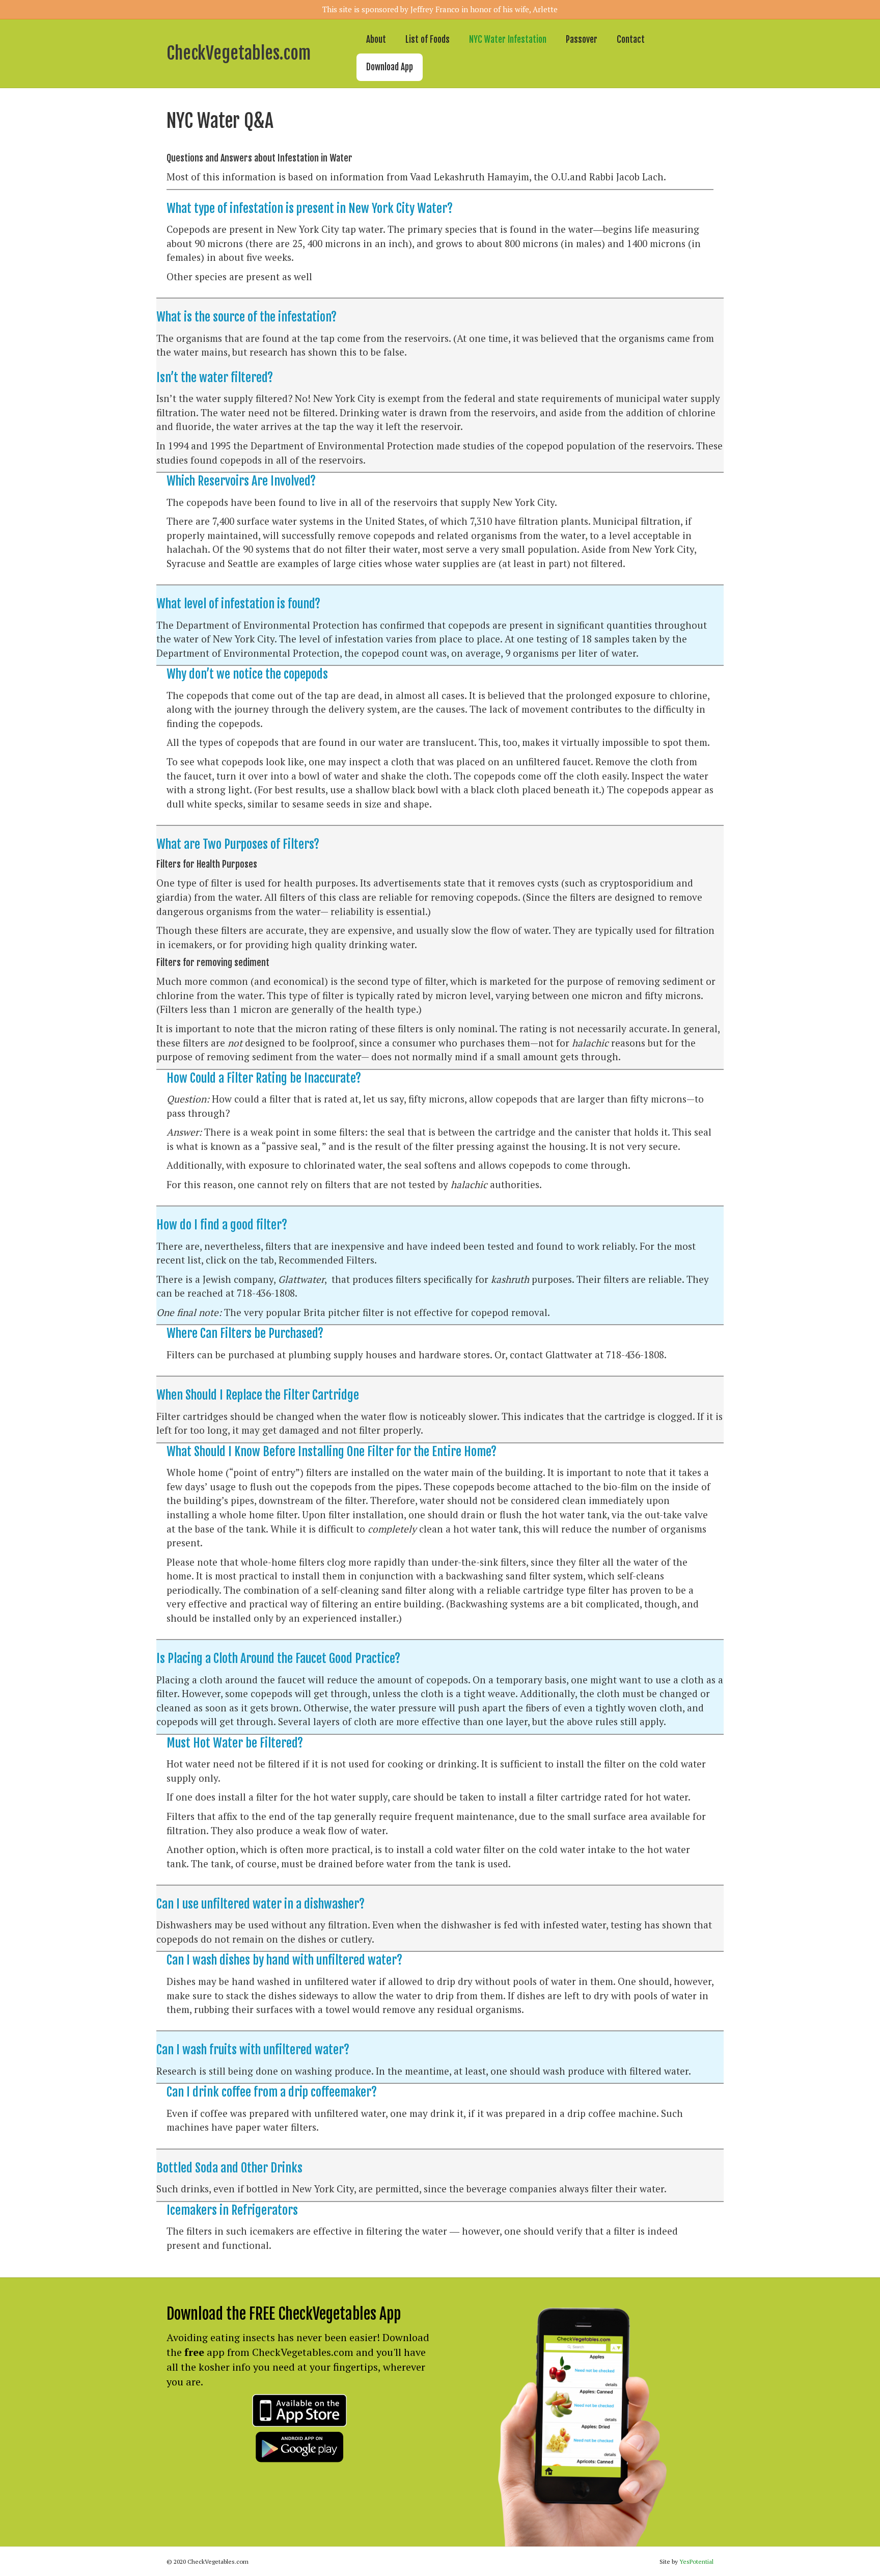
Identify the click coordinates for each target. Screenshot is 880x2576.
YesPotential (696, 2561)
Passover (582, 39)
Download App (390, 67)
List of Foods (428, 39)
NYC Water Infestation (508, 39)
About (376, 39)
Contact (631, 39)
